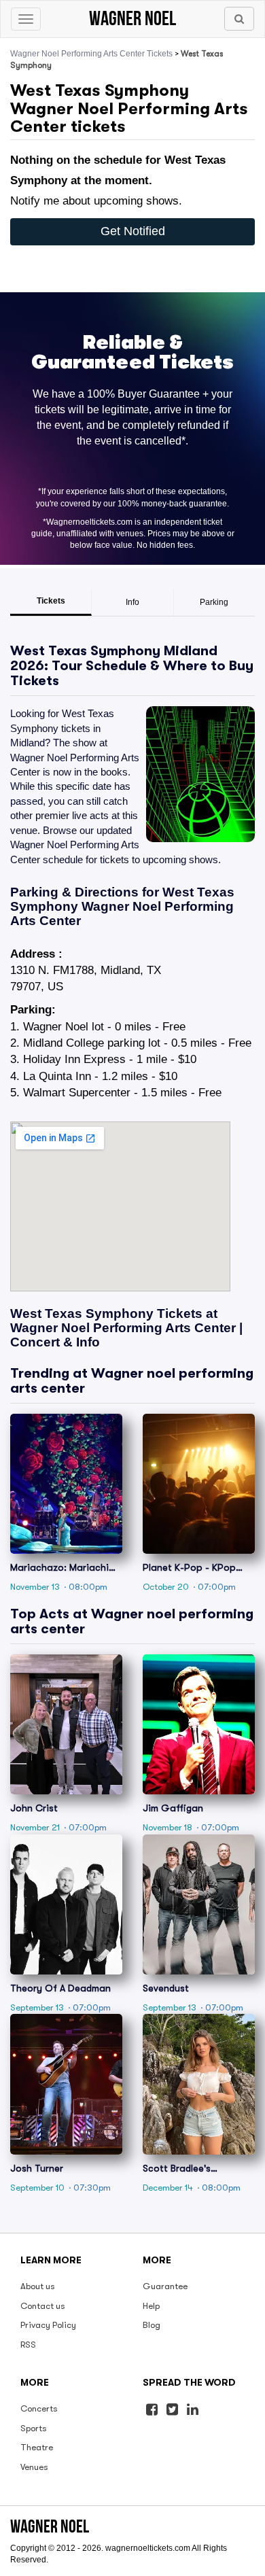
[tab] (51, 602)
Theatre (37, 2447)
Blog (152, 2325)
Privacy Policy (48, 2325)
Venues (34, 2467)
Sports (34, 2428)
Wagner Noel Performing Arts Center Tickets (91, 54)
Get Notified (133, 231)
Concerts (39, 2408)
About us (38, 2286)
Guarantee (165, 2286)
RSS (28, 2345)
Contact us (43, 2306)
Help (151, 2306)
